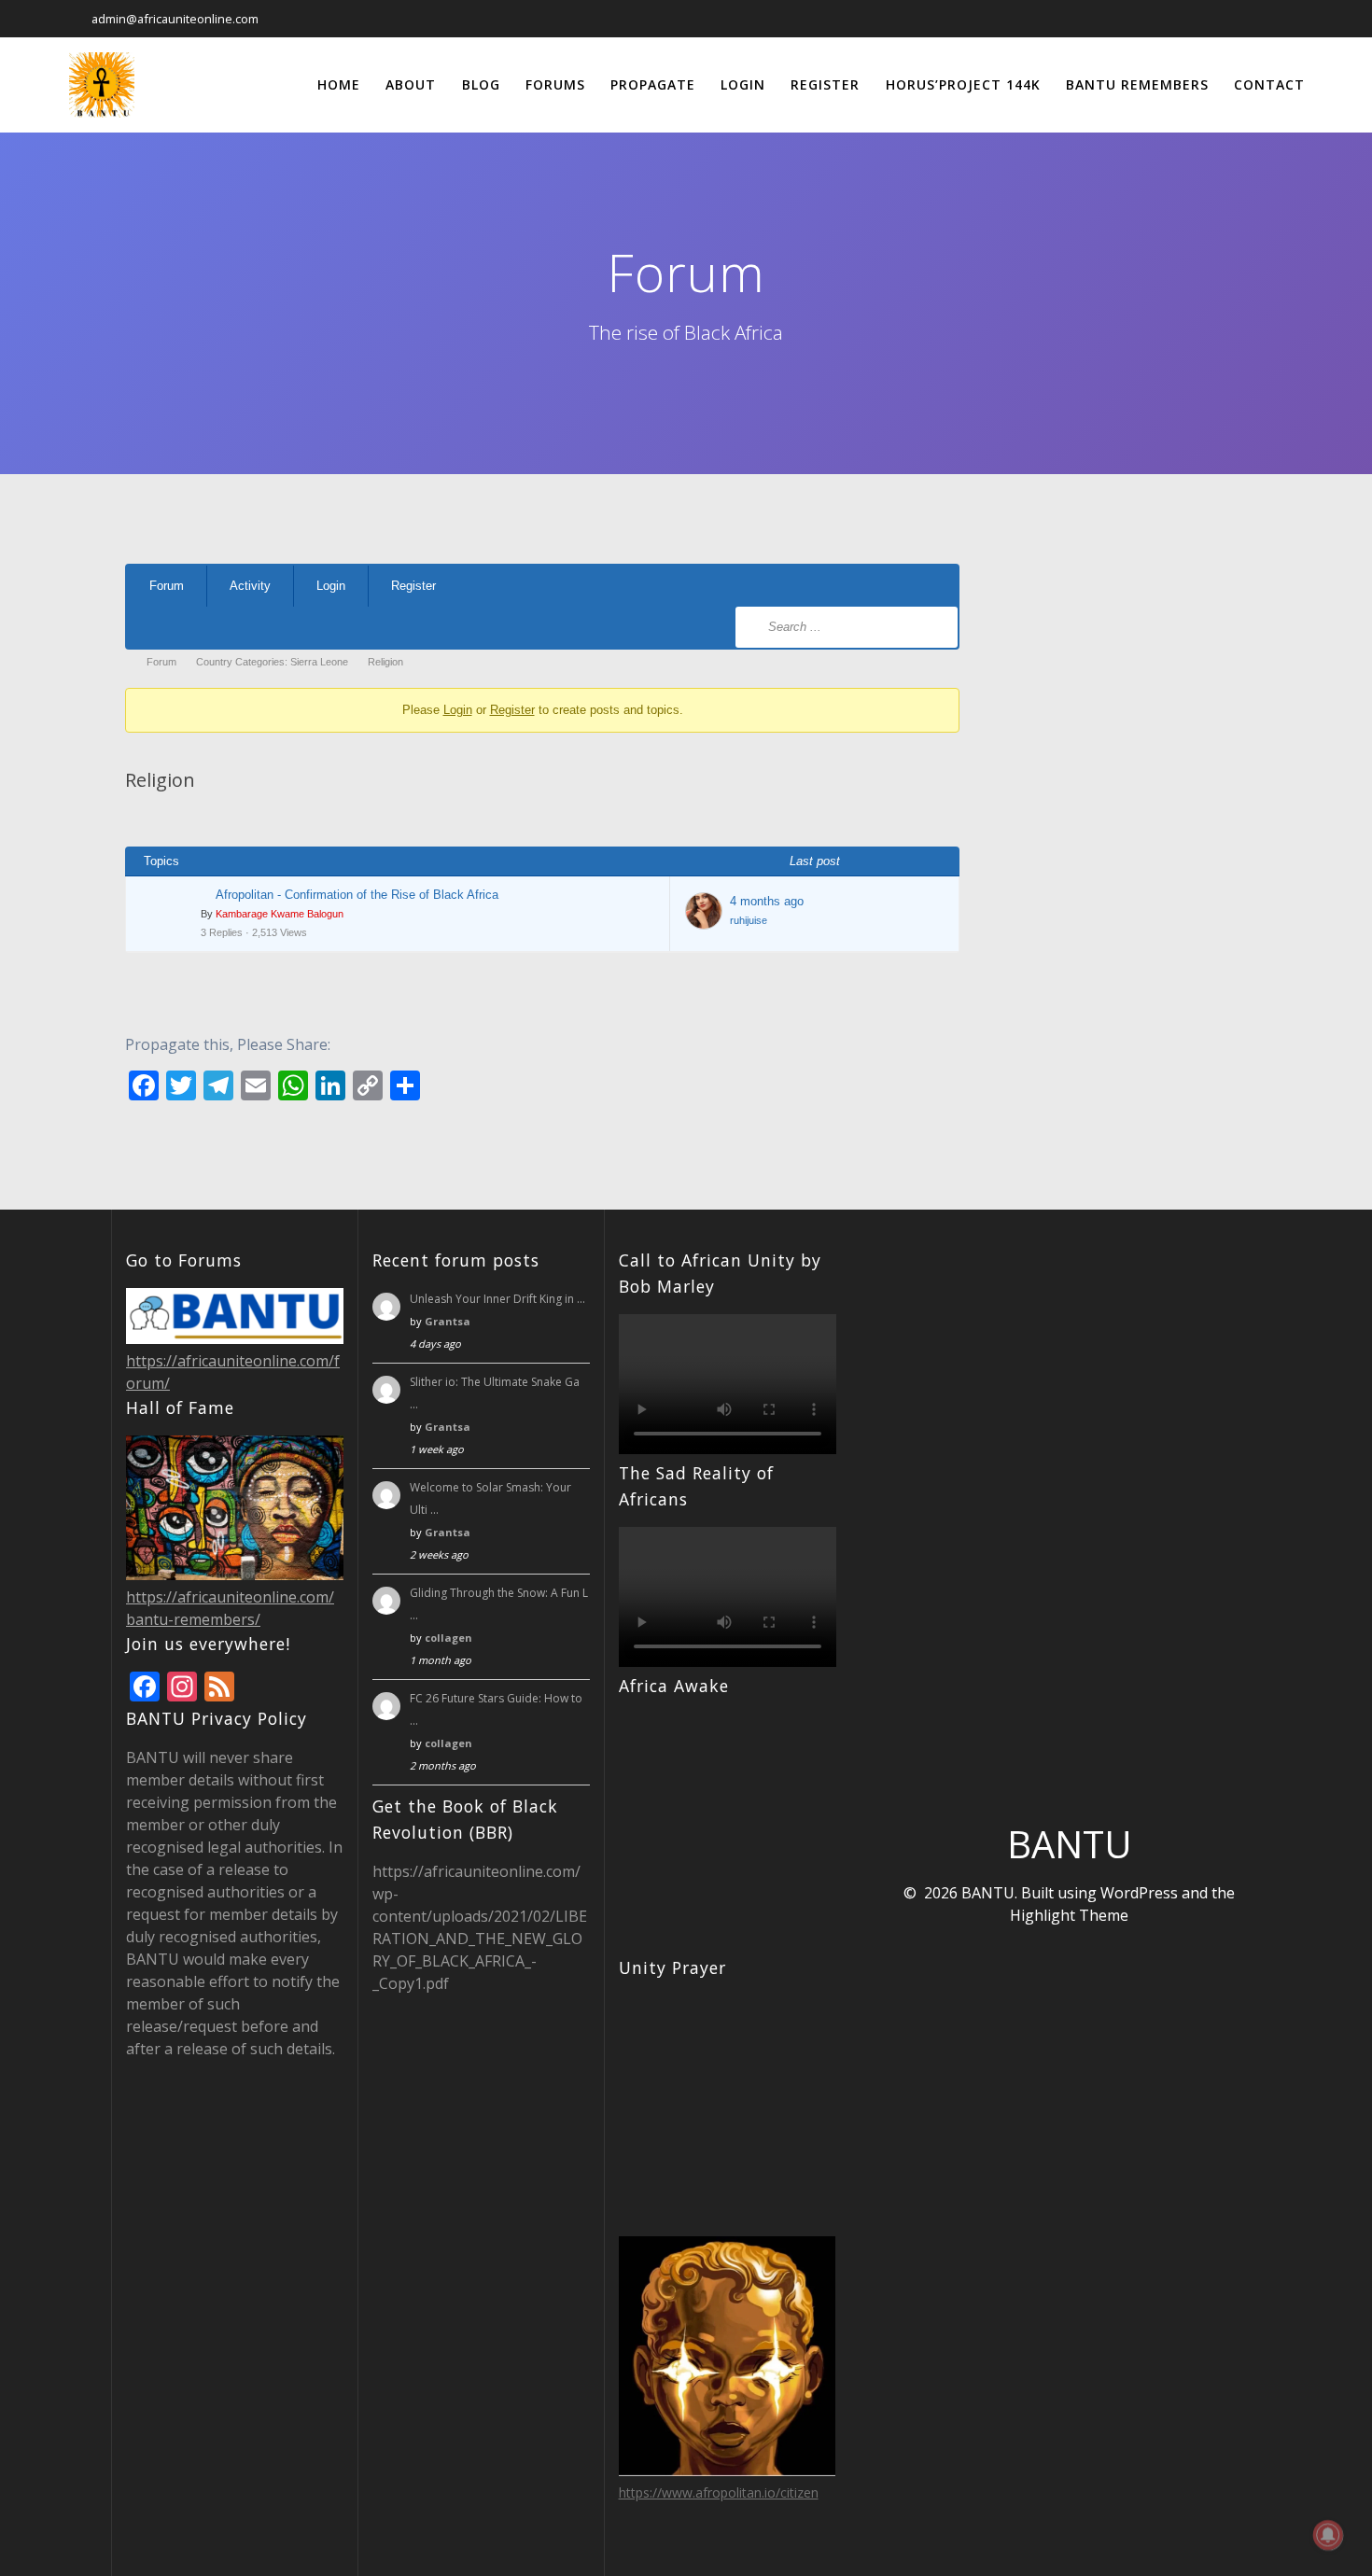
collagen (448, 1638)
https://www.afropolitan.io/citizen (719, 2492)
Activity (250, 586)
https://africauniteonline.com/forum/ (233, 1372)
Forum (167, 586)
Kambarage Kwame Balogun (280, 914)
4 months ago (767, 901)
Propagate (653, 84)
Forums (555, 84)
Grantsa (448, 1321)
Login (743, 84)
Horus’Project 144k (963, 84)
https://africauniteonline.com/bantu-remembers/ (230, 1608)
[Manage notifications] (1328, 2535)
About (411, 84)
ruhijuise (749, 920)
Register (825, 84)
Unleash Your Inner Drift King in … (497, 1299)
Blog (481, 84)
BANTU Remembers (1137, 84)
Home (339, 84)
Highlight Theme (1069, 1915)
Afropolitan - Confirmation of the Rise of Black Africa (357, 895)
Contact (1269, 84)
